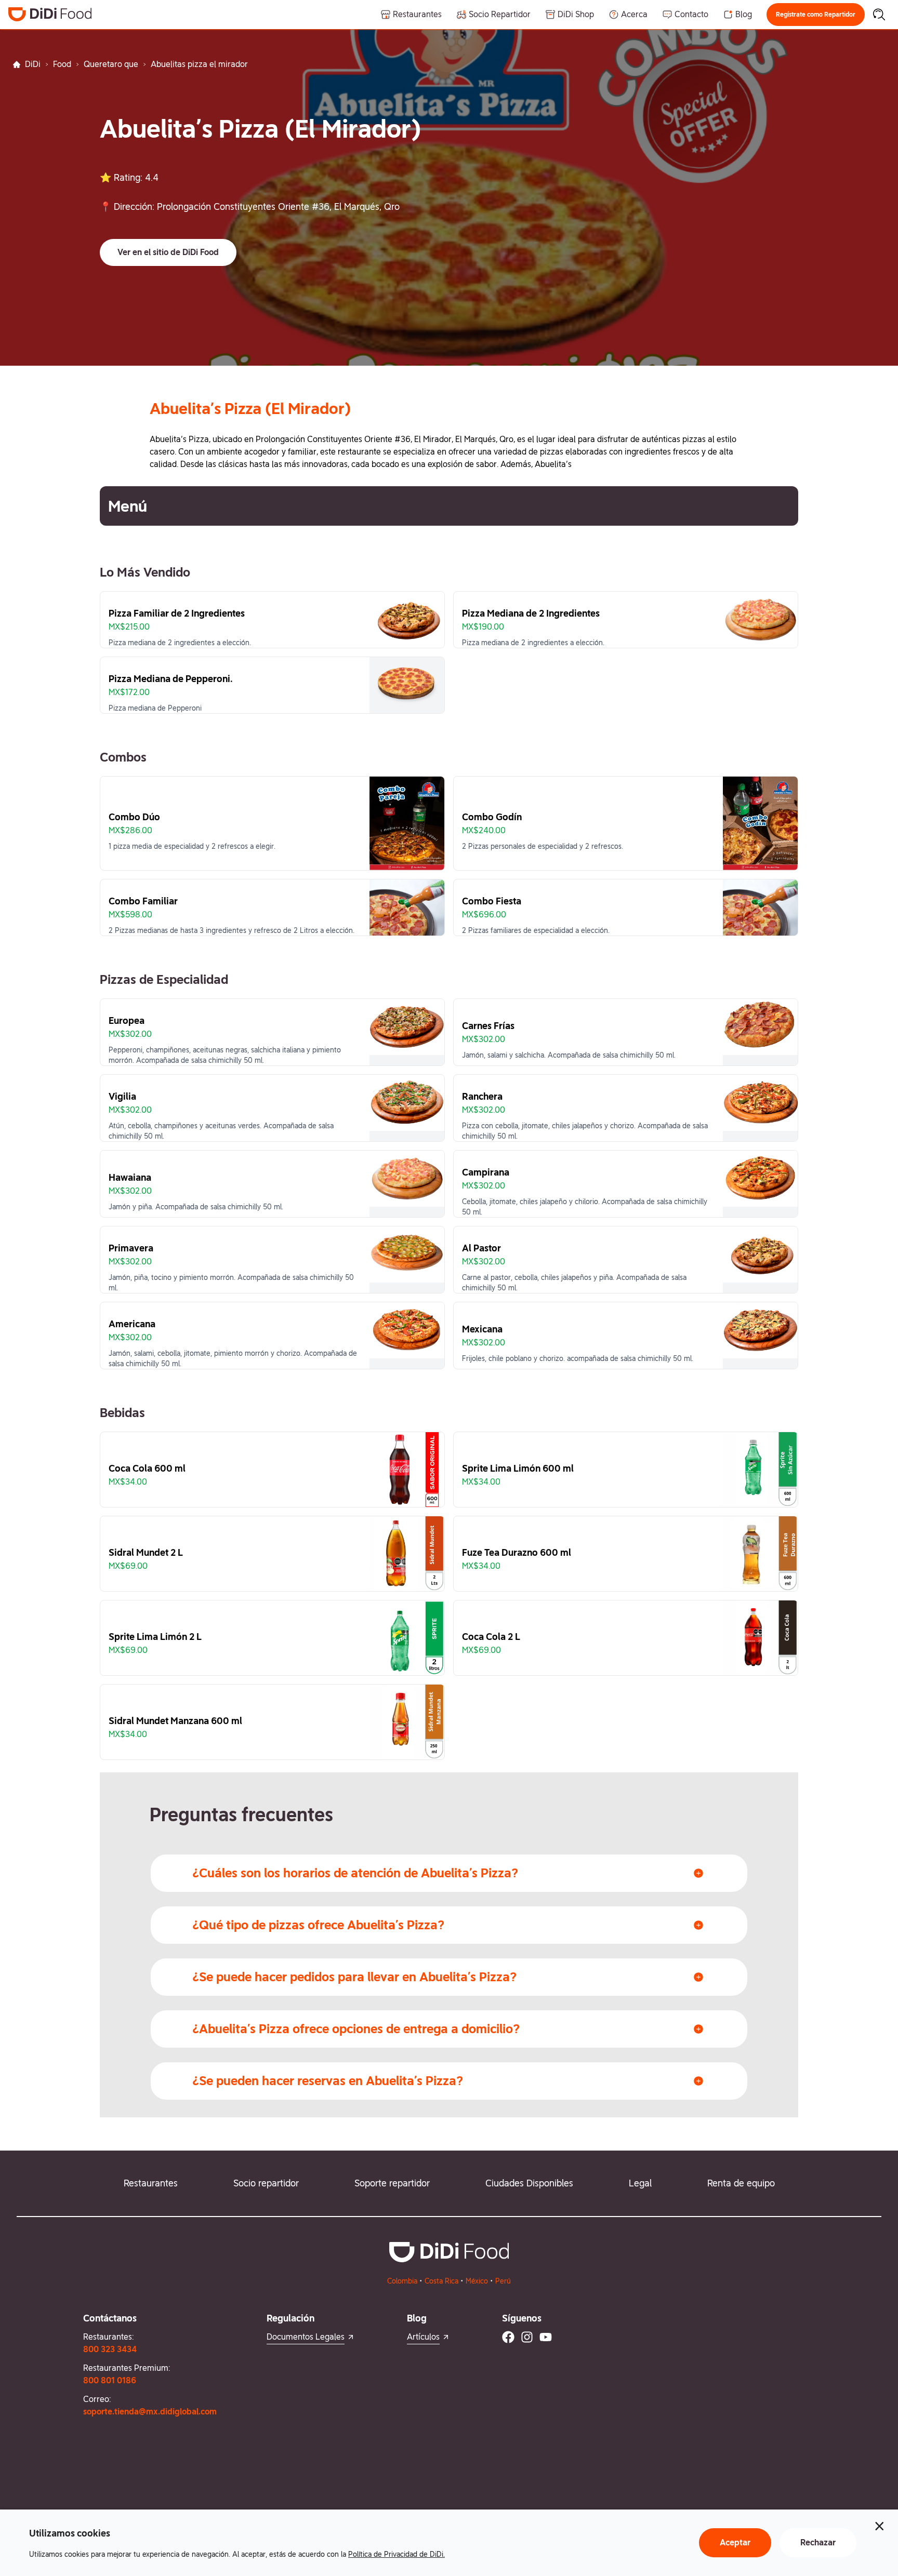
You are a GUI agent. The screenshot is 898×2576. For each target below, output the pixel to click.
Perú (503, 2281)
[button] (816, 15)
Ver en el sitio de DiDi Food (168, 252)
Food (62, 64)
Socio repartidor (266, 2183)
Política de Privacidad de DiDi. (397, 2554)
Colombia (402, 2281)
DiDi (33, 64)
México (477, 2281)
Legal (640, 2183)
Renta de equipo (741, 2183)
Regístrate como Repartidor (816, 15)
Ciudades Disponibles (529, 2183)
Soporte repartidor (392, 2183)
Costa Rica (441, 2281)
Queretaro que (111, 64)
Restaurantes (151, 2183)
